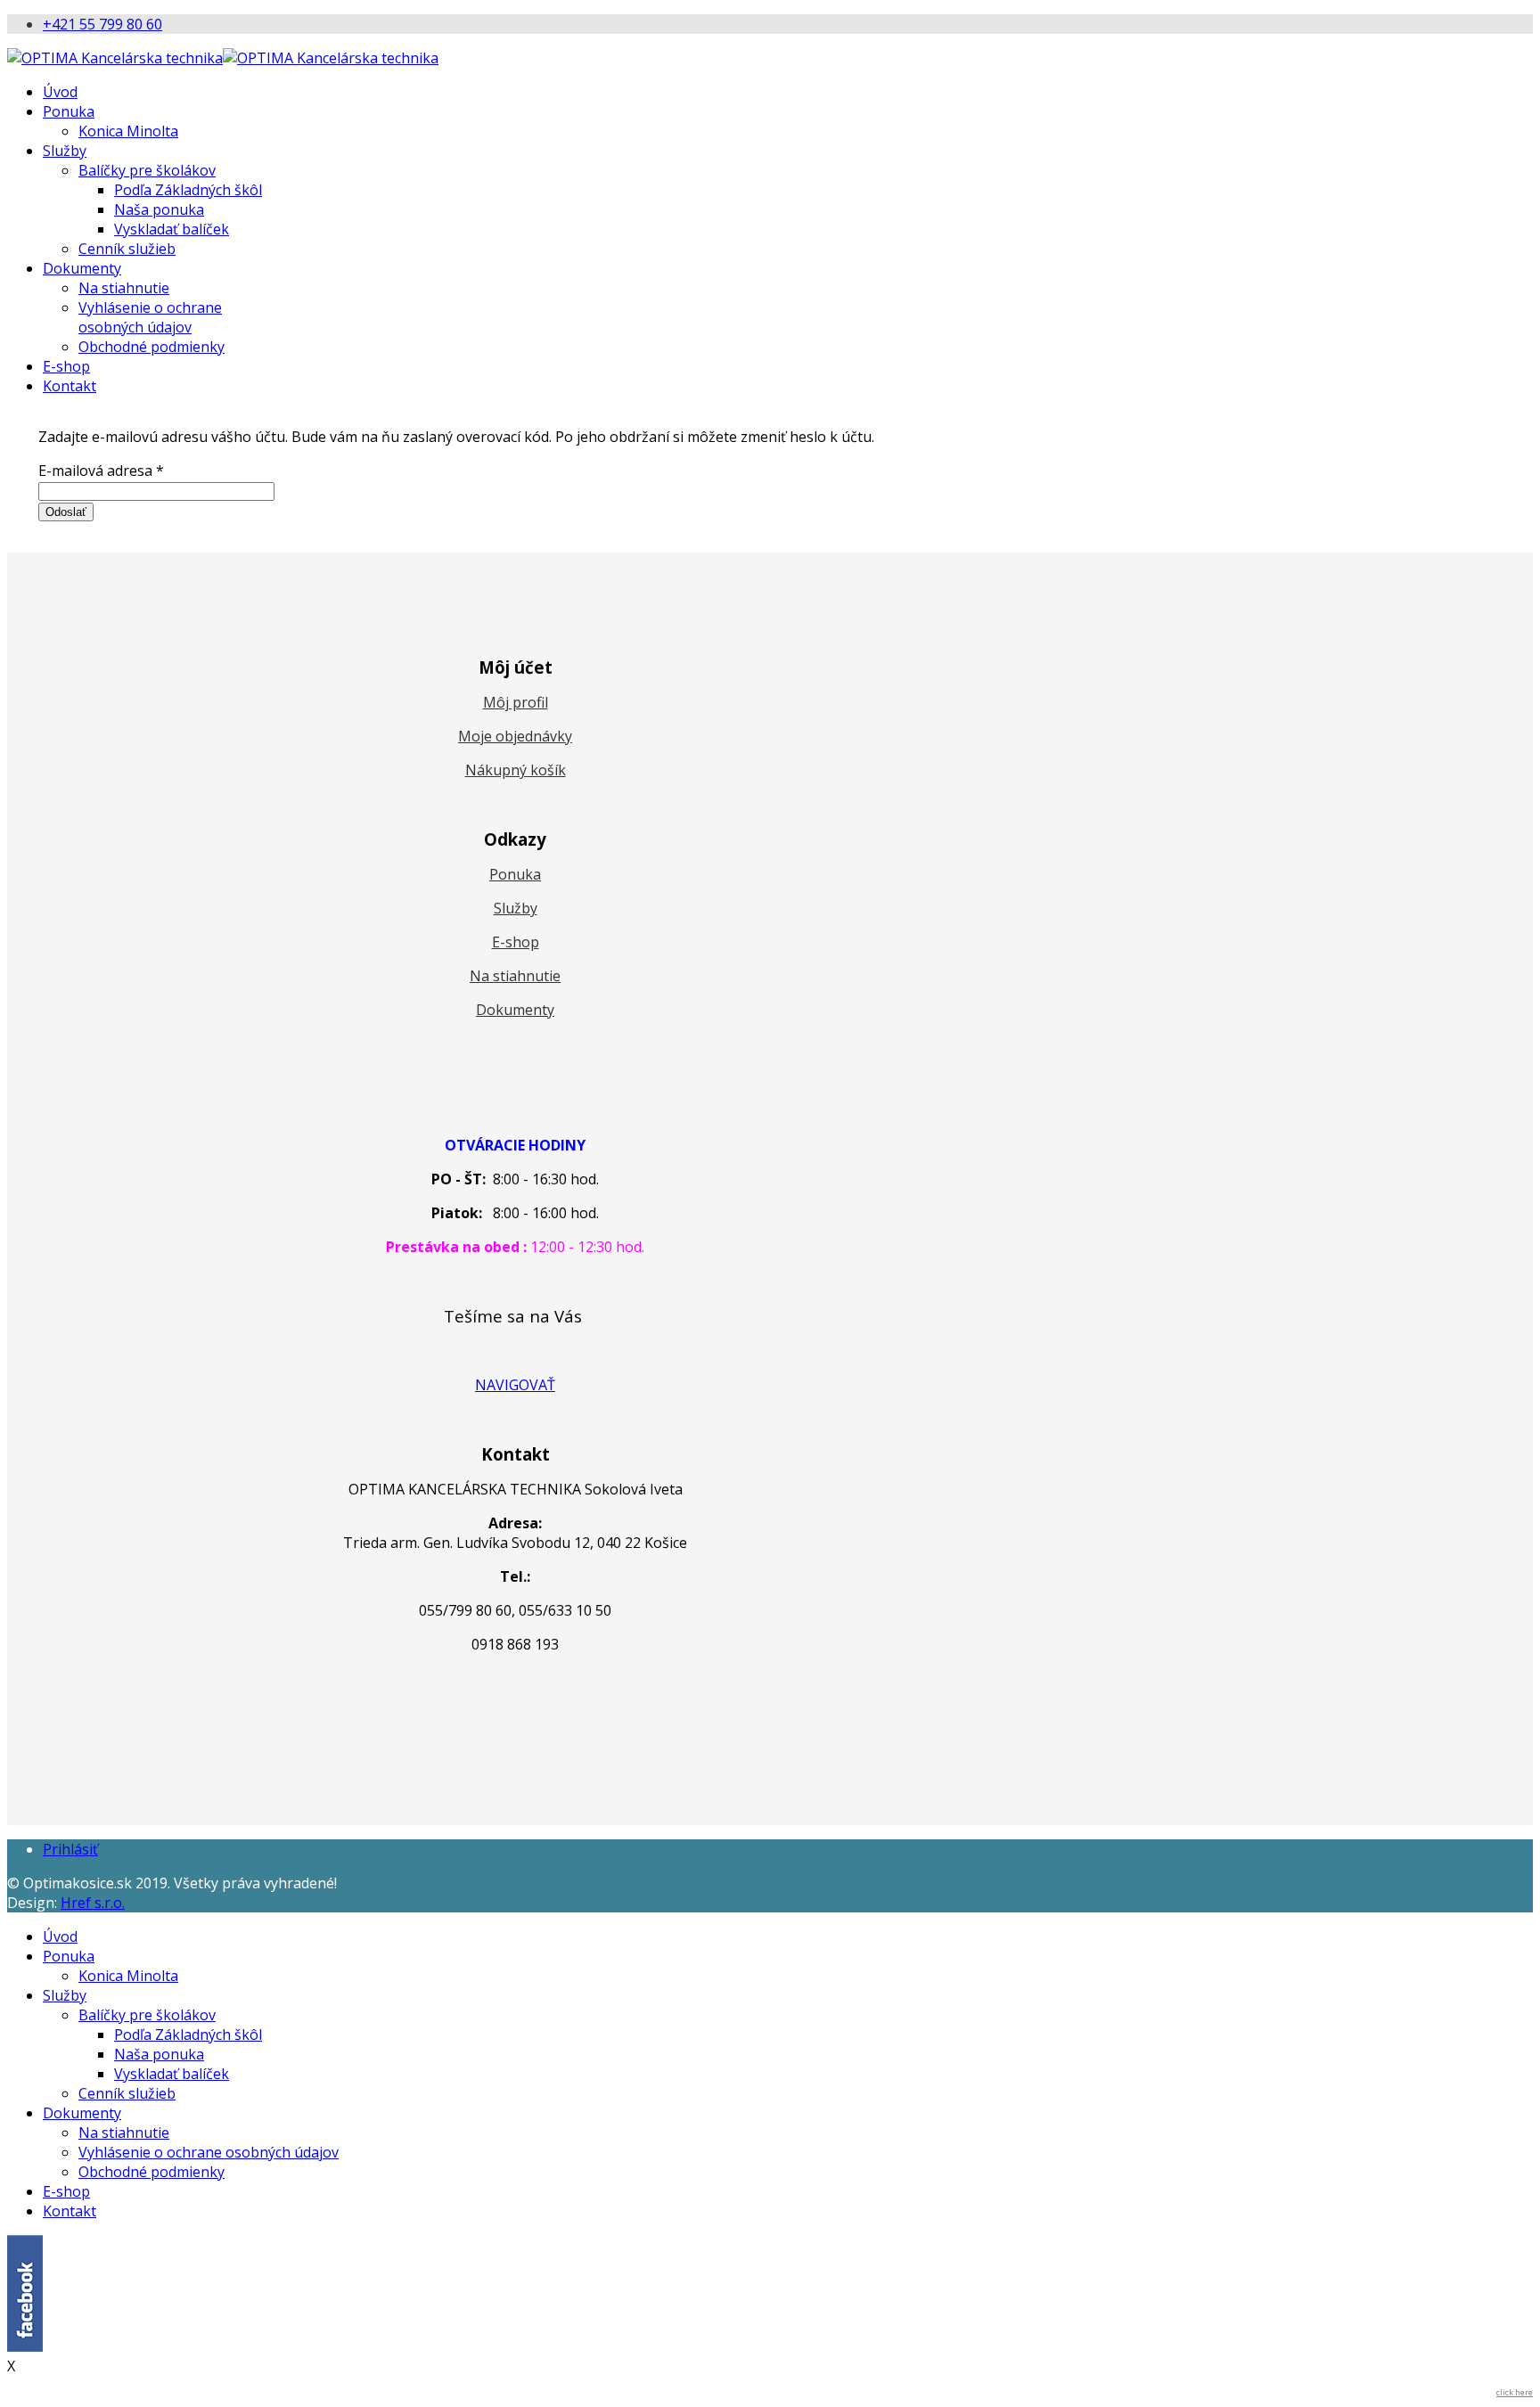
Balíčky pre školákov (147, 170)
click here (1515, 2392)
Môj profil (516, 702)
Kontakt (70, 386)
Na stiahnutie (124, 288)
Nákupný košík (516, 770)
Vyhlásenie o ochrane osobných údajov (150, 317)
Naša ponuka (159, 209)
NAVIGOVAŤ (515, 1385)
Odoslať (66, 512)
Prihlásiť (70, 1849)
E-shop (66, 366)
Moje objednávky (515, 736)
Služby (65, 151)
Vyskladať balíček (172, 229)
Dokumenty (82, 268)
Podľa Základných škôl (188, 190)
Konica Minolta (128, 131)
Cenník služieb (127, 249)
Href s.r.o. (93, 1903)
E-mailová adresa (101, 471)
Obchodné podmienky (152, 347)
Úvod (60, 92)
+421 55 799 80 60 (102, 24)
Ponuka (69, 111)
